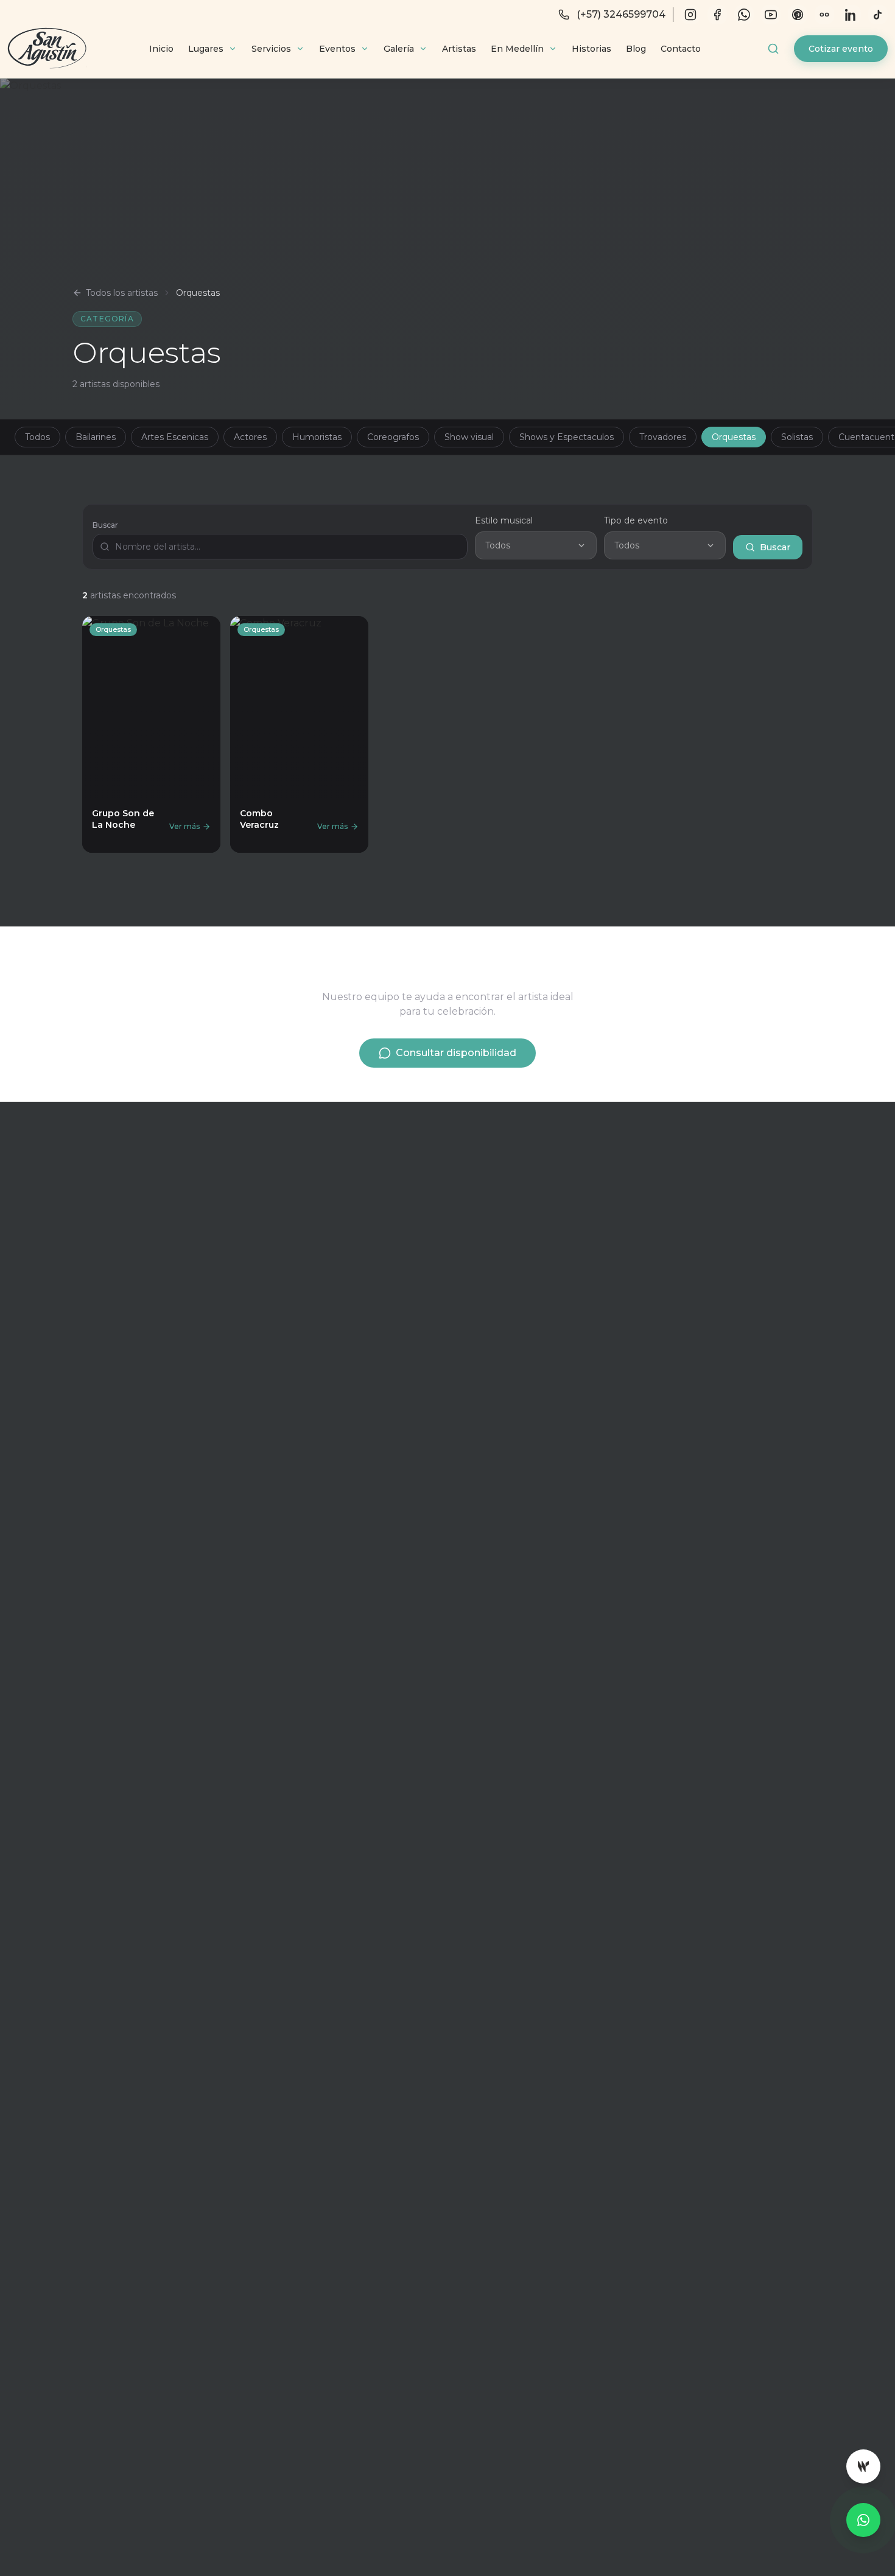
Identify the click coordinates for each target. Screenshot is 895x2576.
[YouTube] (771, 15)
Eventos (337, 49)
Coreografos (393, 437)
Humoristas (317, 437)
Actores (250, 437)
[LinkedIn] (851, 15)
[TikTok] (878, 15)
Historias (591, 49)
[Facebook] (717, 15)
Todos (37, 437)
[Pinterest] (798, 15)
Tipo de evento (636, 520)
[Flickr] (824, 15)
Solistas (797, 437)
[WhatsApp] (744, 15)
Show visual (469, 437)
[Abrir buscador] (773, 49)
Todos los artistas (122, 293)
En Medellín (517, 49)
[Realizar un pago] (863, 2466)
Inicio (161, 49)
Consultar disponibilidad (456, 1053)
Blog (636, 49)
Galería (399, 49)
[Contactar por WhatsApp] (863, 2520)
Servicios (271, 49)
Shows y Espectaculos (567, 437)
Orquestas (734, 437)
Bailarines (96, 437)
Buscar (105, 525)
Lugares (206, 49)
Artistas (459, 49)
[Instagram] (690, 15)
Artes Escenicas (175, 437)
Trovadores (663, 437)
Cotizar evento (841, 49)
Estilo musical (504, 520)
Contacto (681, 49)
